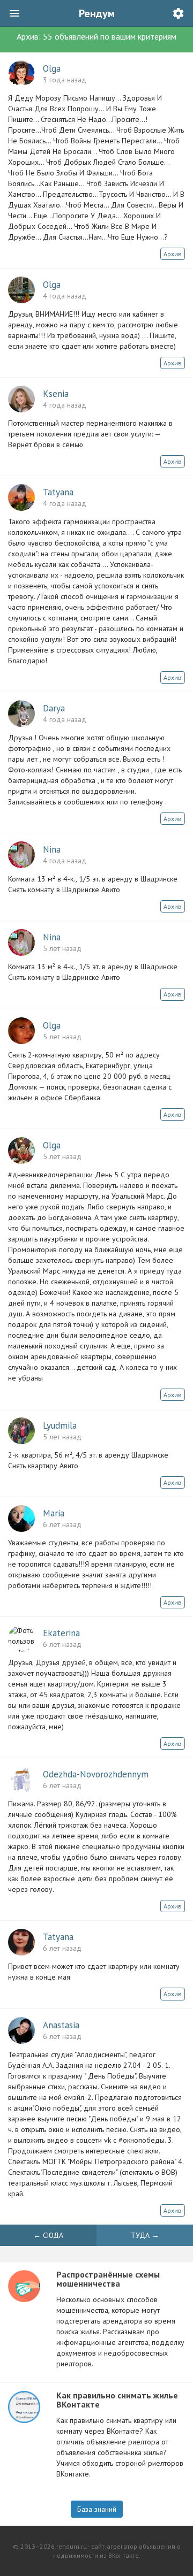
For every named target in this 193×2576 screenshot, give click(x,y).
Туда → (145, 2235)
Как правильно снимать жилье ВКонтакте (117, 2400)
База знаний (97, 2509)
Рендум (97, 13)
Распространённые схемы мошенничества (108, 2279)
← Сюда (48, 2235)
